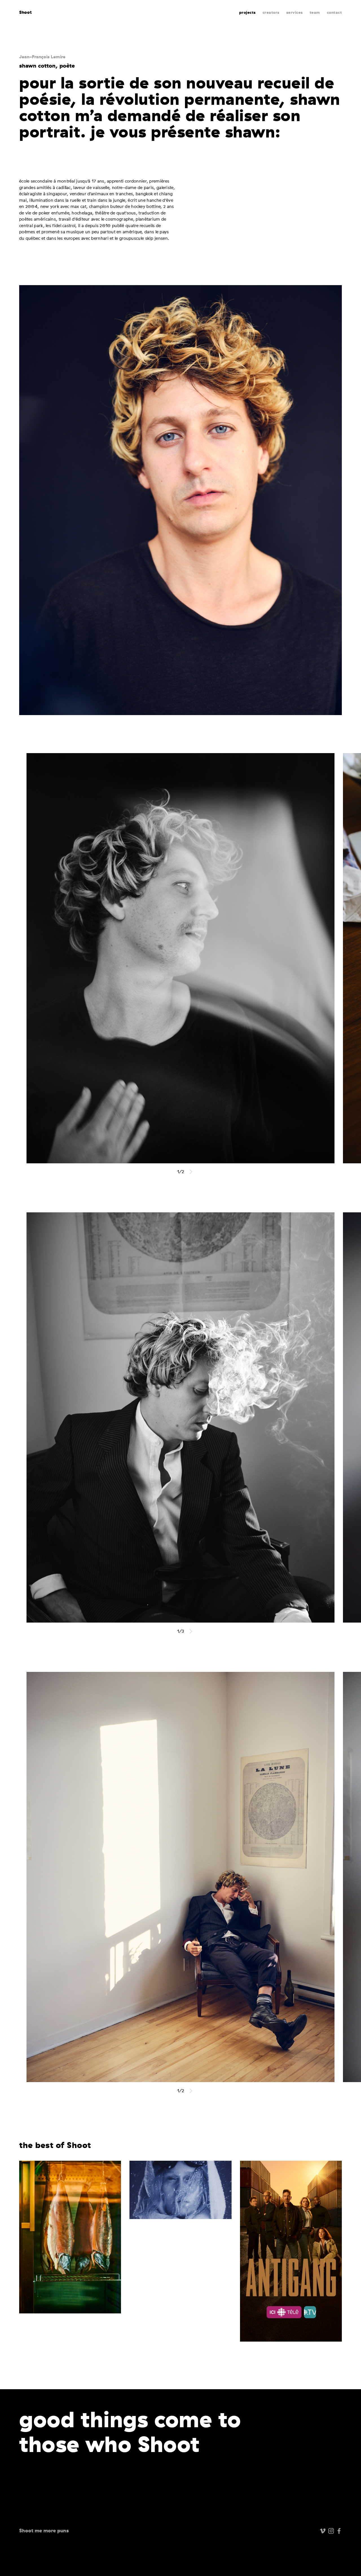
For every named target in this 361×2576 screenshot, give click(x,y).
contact (334, 13)
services (295, 13)
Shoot (26, 12)
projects (247, 13)
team (315, 13)
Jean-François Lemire (42, 57)
